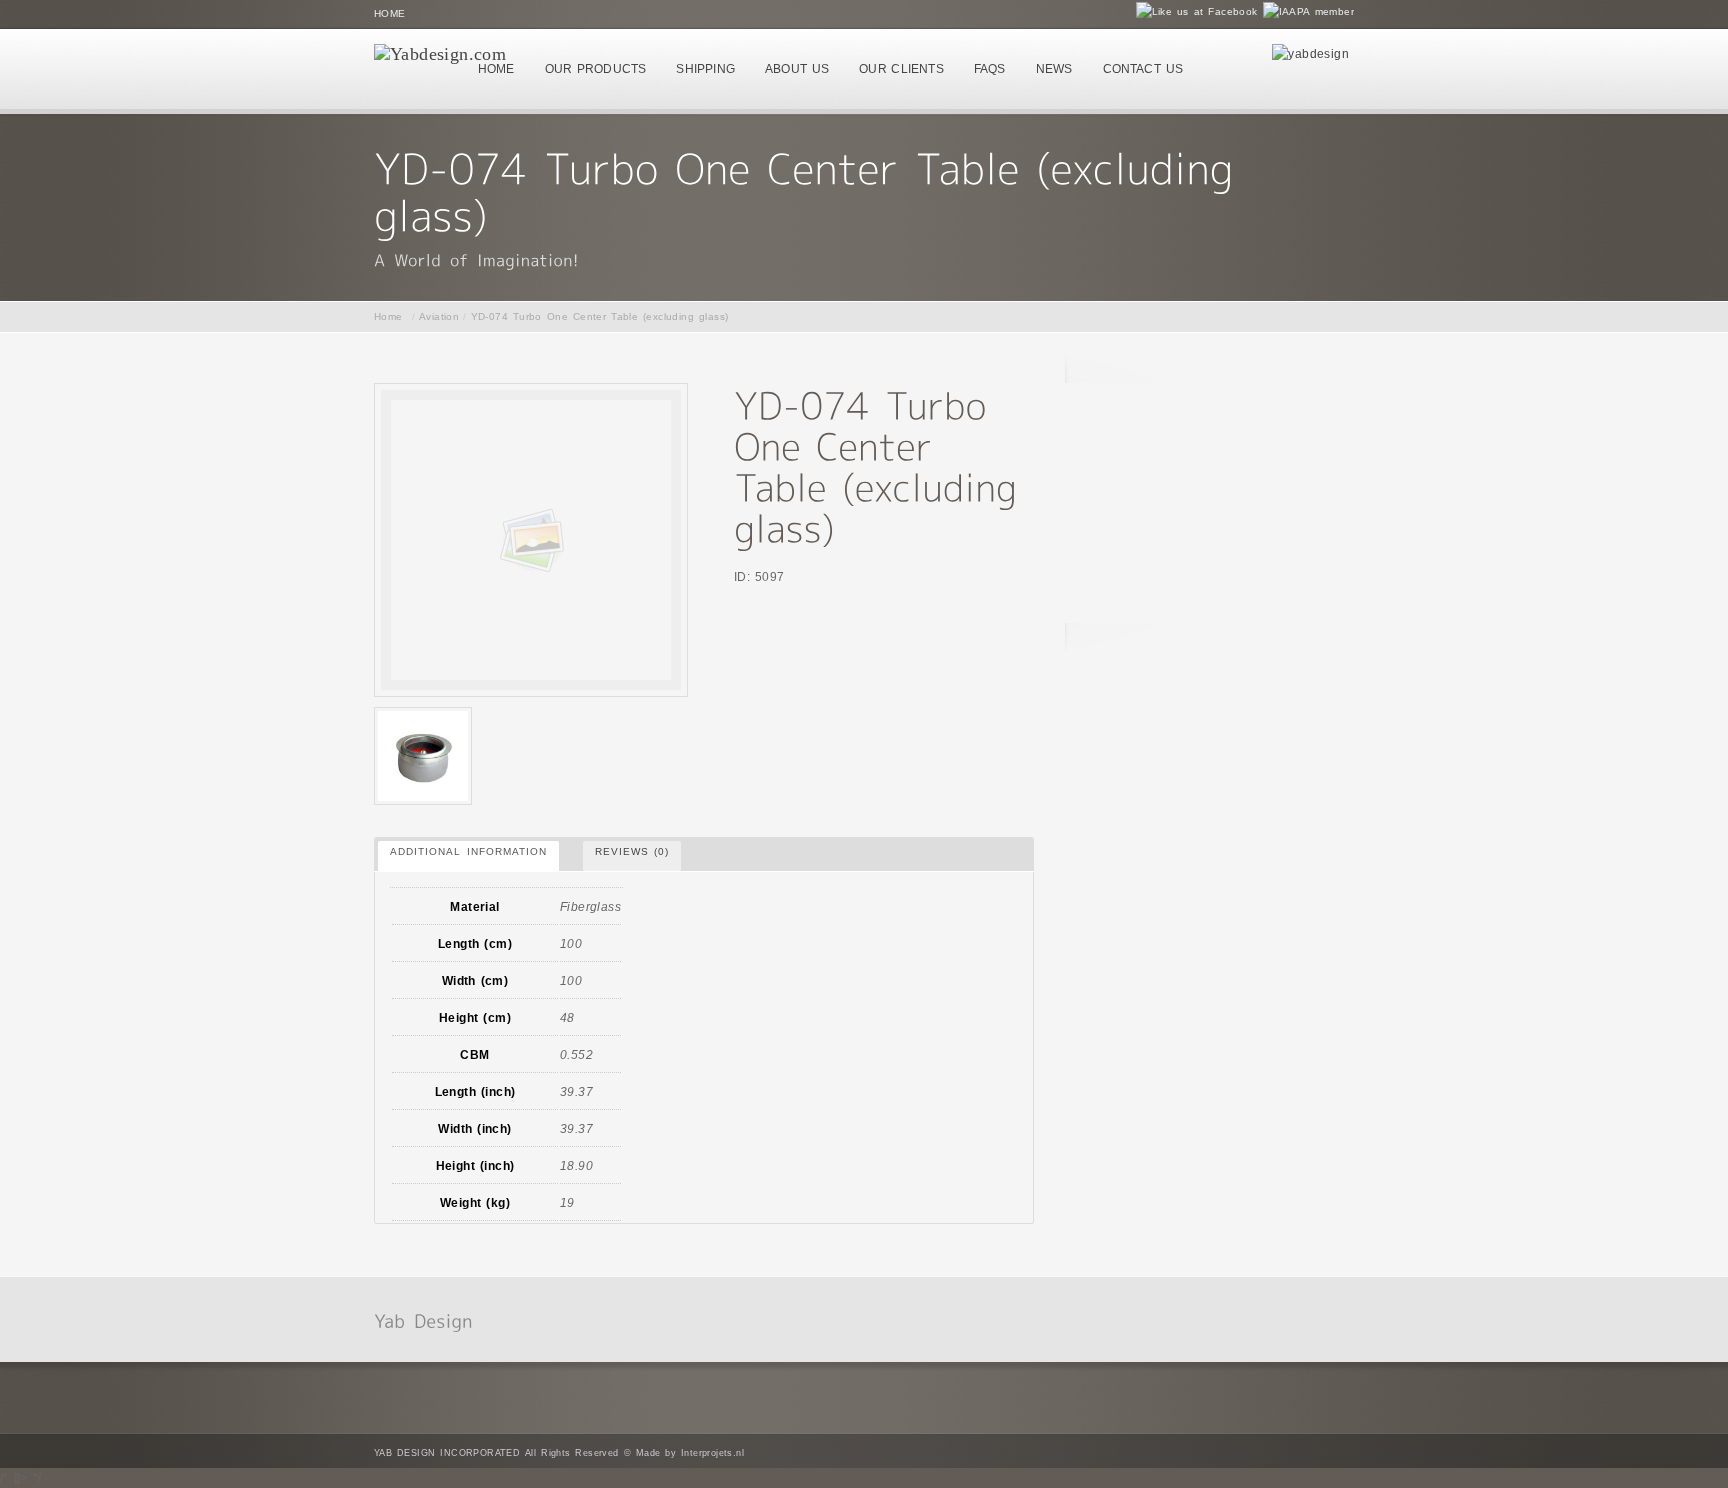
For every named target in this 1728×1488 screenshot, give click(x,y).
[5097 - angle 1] (423, 756)
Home (390, 13)
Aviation (439, 316)
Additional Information (468, 851)
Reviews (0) (632, 851)
